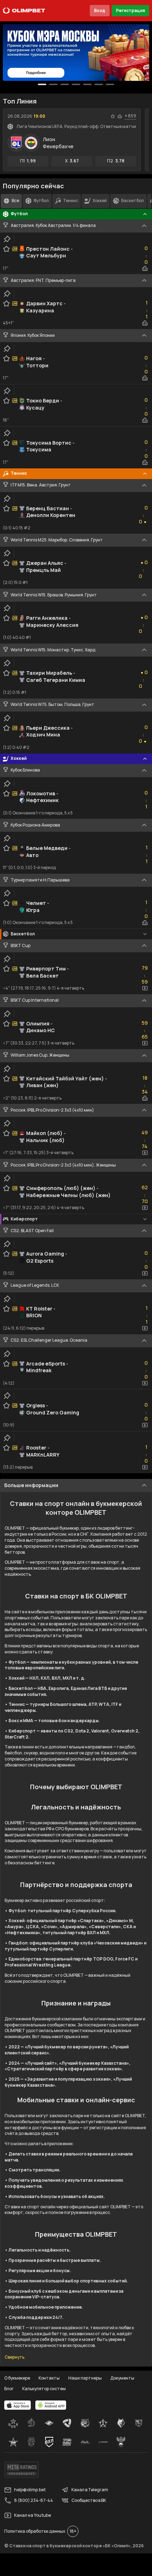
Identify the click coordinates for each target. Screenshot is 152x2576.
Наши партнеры (85, 2378)
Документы (122, 2378)
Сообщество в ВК (89, 2500)
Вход (100, 10)
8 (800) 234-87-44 (34, 2500)
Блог (9, 2389)
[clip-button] (7, 239)
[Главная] (24, 11)
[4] (87, 84)
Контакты (49, 2378)
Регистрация (130, 10)
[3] (76, 84)
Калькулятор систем (44, 2389)
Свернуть (14, 2357)
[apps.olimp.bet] (18, 2405)
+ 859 (130, 116)
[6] (110, 84)
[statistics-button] (120, 116)
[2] (65, 84)
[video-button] (145, 988)
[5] (99, 84)
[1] (53, 84)
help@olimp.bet (30, 2490)
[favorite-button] (113, 116)
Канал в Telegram (90, 2490)
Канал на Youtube (33, 2515)
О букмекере (17, 2378)
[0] (42, 84)
